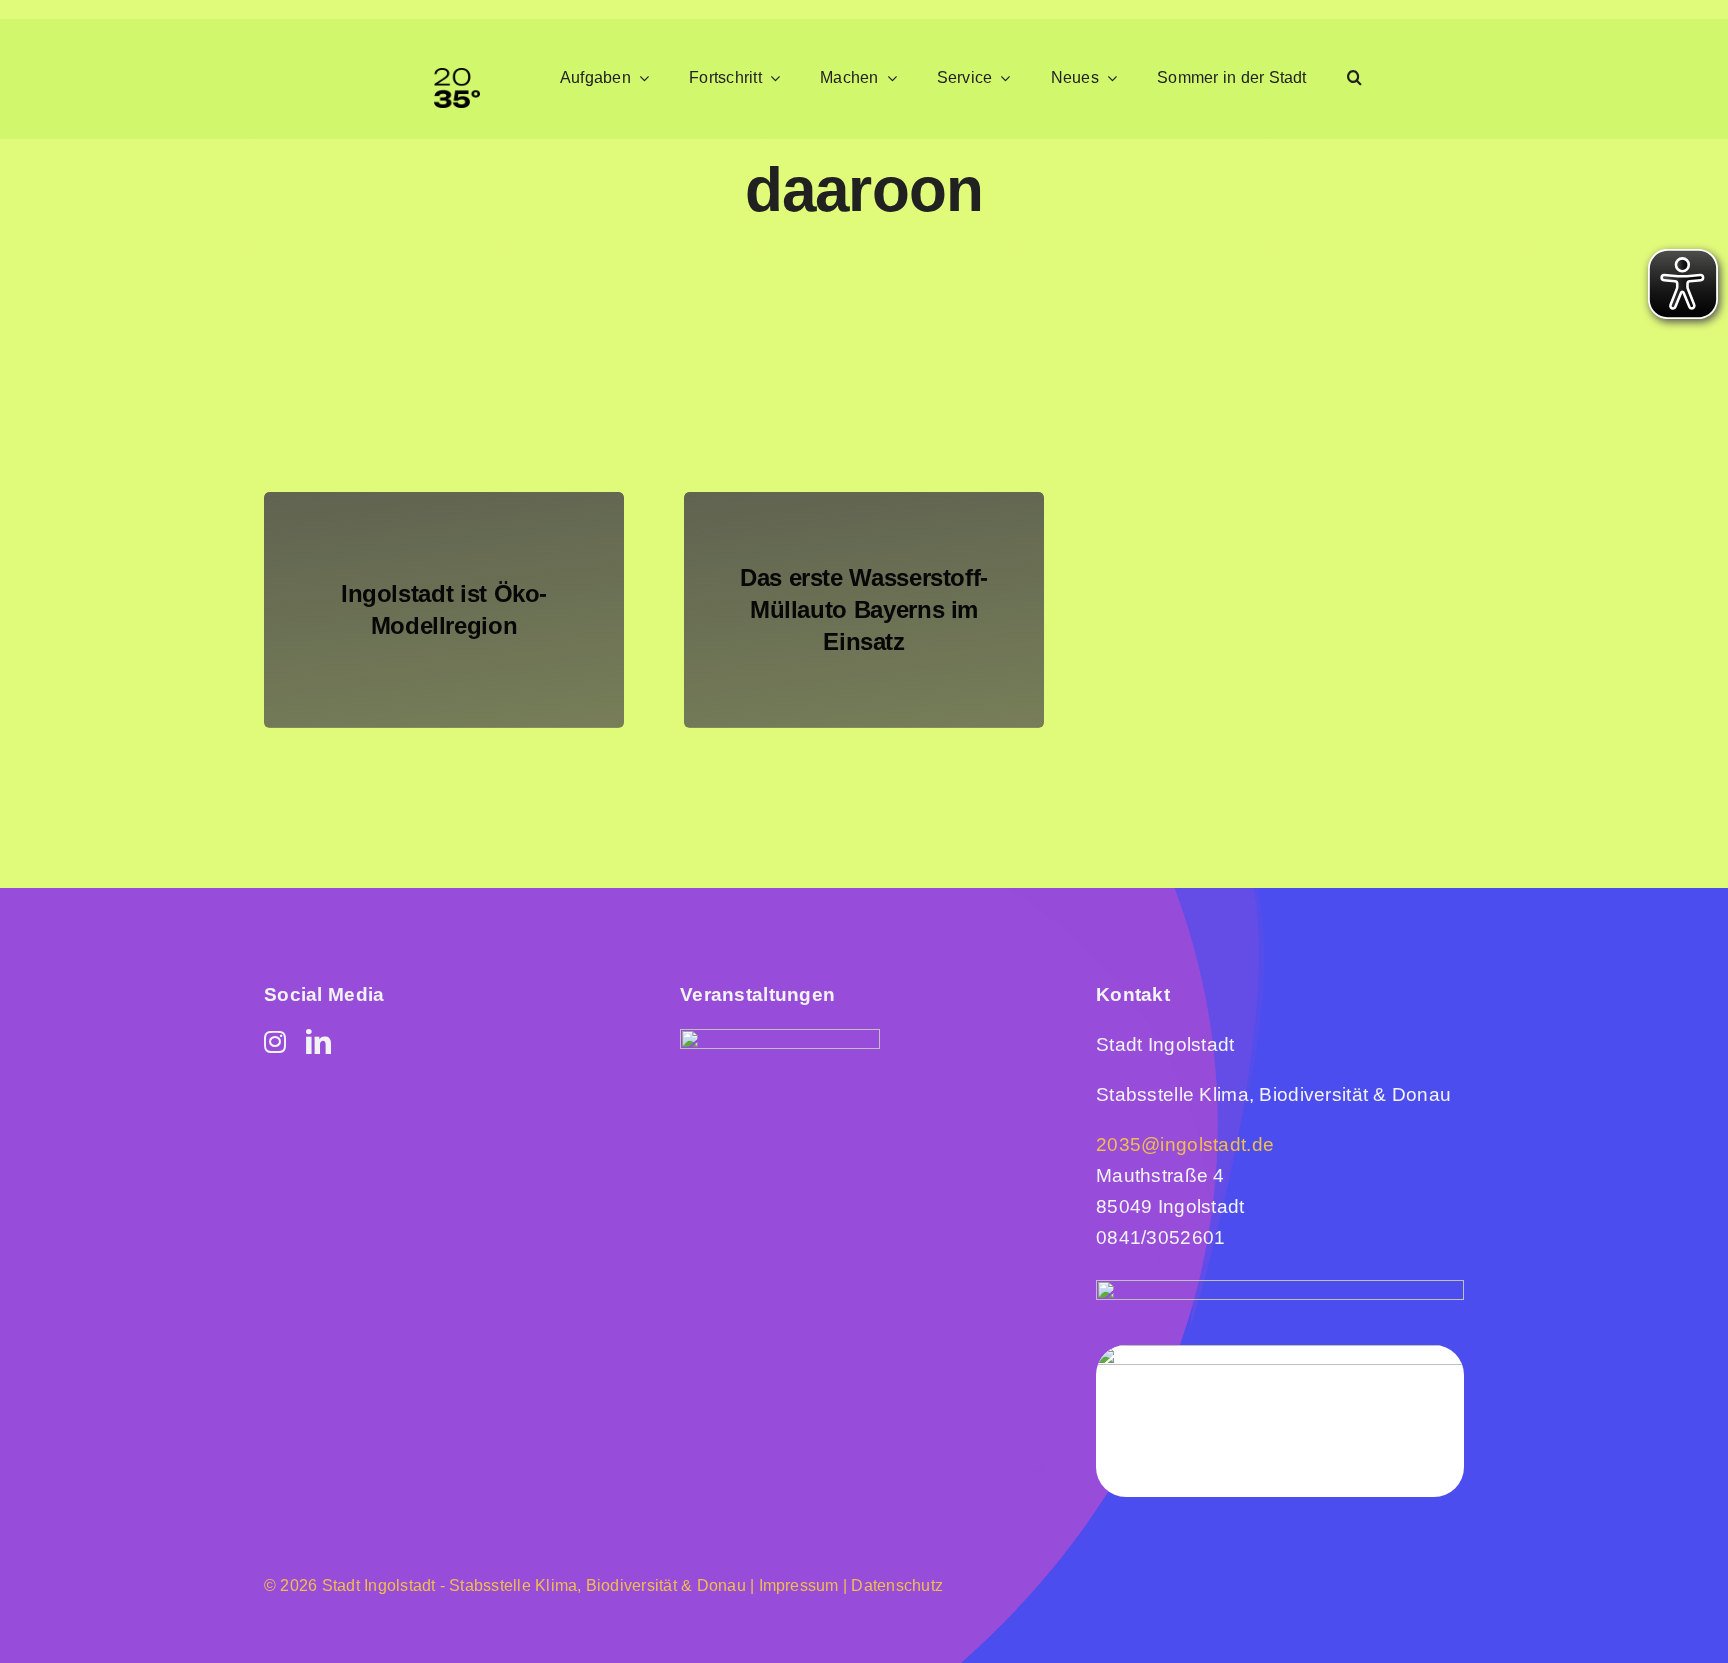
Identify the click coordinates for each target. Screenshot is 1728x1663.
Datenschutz (897, 1585)
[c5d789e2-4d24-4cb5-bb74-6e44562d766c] (780, 1038)
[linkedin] (318, 1041)
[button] (1354, 78)
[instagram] (275, 1041)
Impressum (796, 1585)
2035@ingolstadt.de (1185, 1144)
